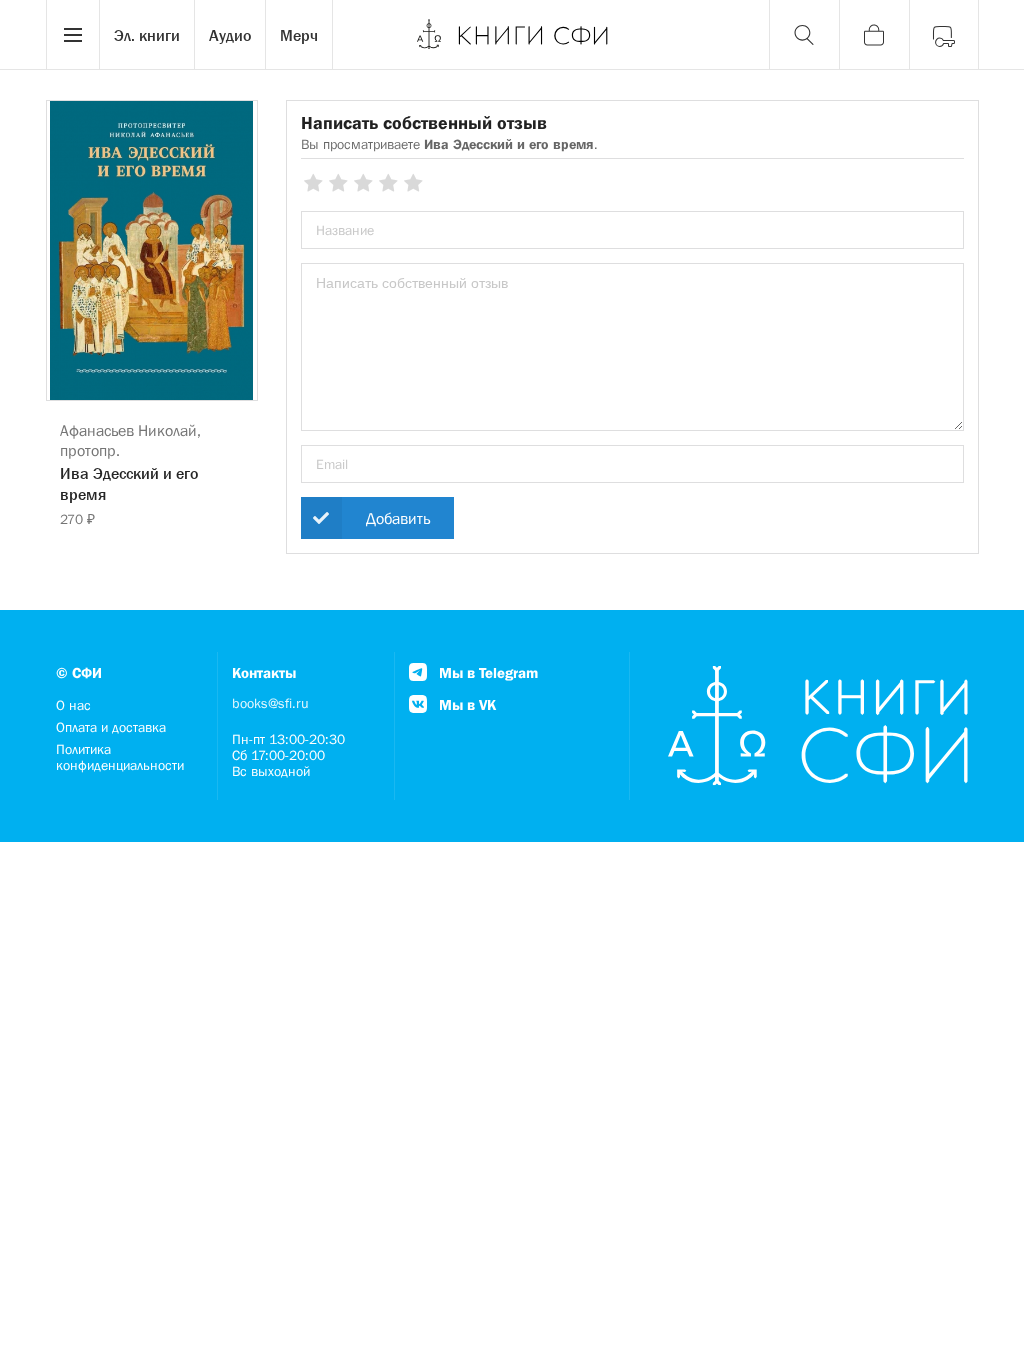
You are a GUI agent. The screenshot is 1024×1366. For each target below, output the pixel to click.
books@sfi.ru (270, 703)
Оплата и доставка (111, 727)
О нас (73, 705)
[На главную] (512, 35)
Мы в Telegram (486, 672)
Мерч (299, 35)
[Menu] (73, 35)
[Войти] (944, 35)
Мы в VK (465, 704)
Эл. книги (147, 35)
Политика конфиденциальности (120, 757)
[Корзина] (874, 35)
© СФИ (79, 672)
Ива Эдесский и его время (129, 483)
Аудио (230, 35)
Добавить (398, 518)
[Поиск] (804, 35)
